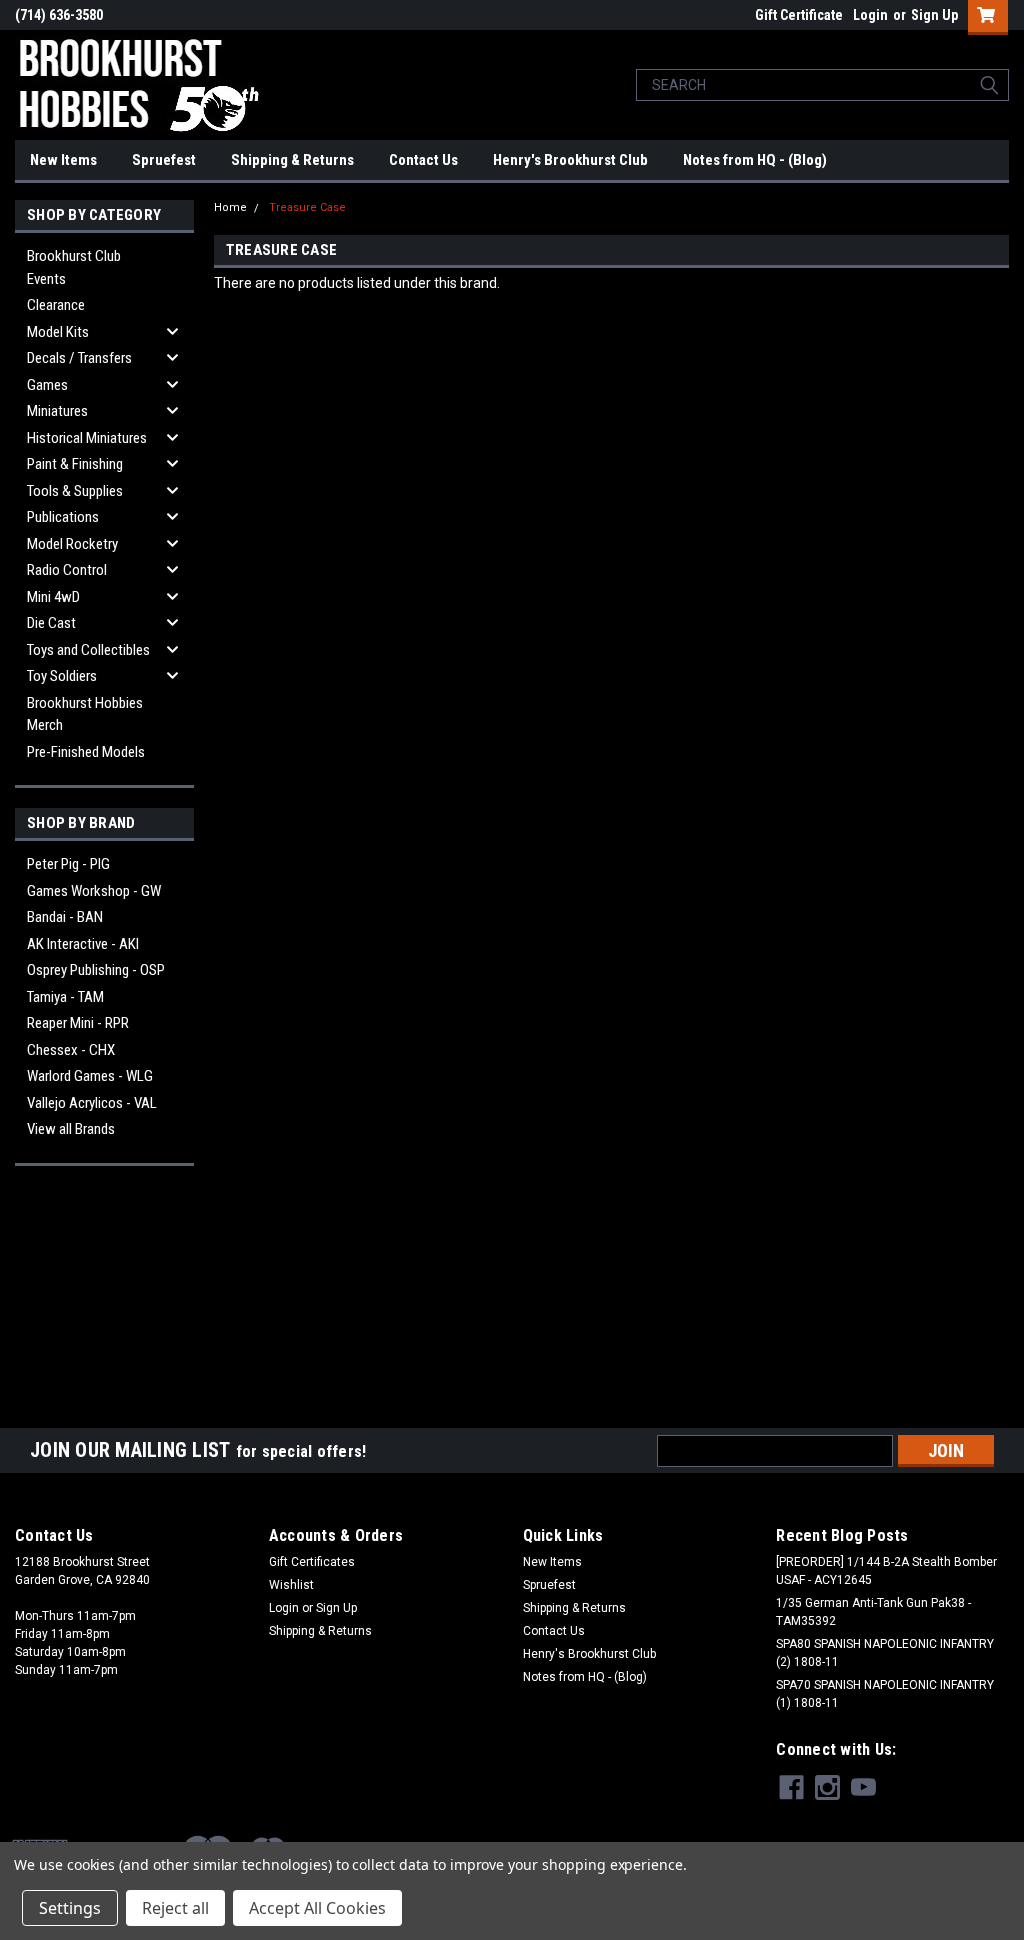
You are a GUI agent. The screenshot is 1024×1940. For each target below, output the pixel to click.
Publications (63, 517)
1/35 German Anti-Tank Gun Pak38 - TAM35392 (873, 1612)
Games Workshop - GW (94, 891)
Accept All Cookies (317, 1908)
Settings (70, 1908)
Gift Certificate (799, 15)
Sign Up (934, 15)
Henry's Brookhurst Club (570, 160)
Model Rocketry (72, 544)
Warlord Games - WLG (90, 1076)
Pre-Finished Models (86, 752)
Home (230, 207)
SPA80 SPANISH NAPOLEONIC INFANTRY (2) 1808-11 (885, 1653)
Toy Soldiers (62, 676)
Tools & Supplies (75, 491)
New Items (63, 160)
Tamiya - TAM (65, 997)
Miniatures (57, 411)
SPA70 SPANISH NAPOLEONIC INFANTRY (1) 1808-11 (885, 1694)
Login (870, 15)
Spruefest (164, 160)
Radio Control (67, 570)
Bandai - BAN (65, 917)
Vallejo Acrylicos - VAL (92, 1103)
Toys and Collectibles (88, 650)
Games (47, 385)
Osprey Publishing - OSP (96, 970)
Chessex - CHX (71, 1050)
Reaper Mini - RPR (78, 1023)
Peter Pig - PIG (68, 864)
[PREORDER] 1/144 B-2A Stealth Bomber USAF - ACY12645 (886, 1571)
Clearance (56, 305)
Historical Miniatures (87, 438)
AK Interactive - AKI (83, 944)
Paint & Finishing (75, 464)
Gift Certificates (312, 1562)
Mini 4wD (53, 597)
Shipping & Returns (292, 160)
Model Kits (58, 332)
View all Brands (71, 1129)
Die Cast (51, 623)
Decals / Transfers (79, 358)
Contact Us (423, 160)
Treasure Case (307, 207)
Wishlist (291, 1585)
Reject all (175, 1908)
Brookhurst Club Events (74, 267)
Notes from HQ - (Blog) (755, 160)
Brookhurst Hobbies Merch (85, 714)
